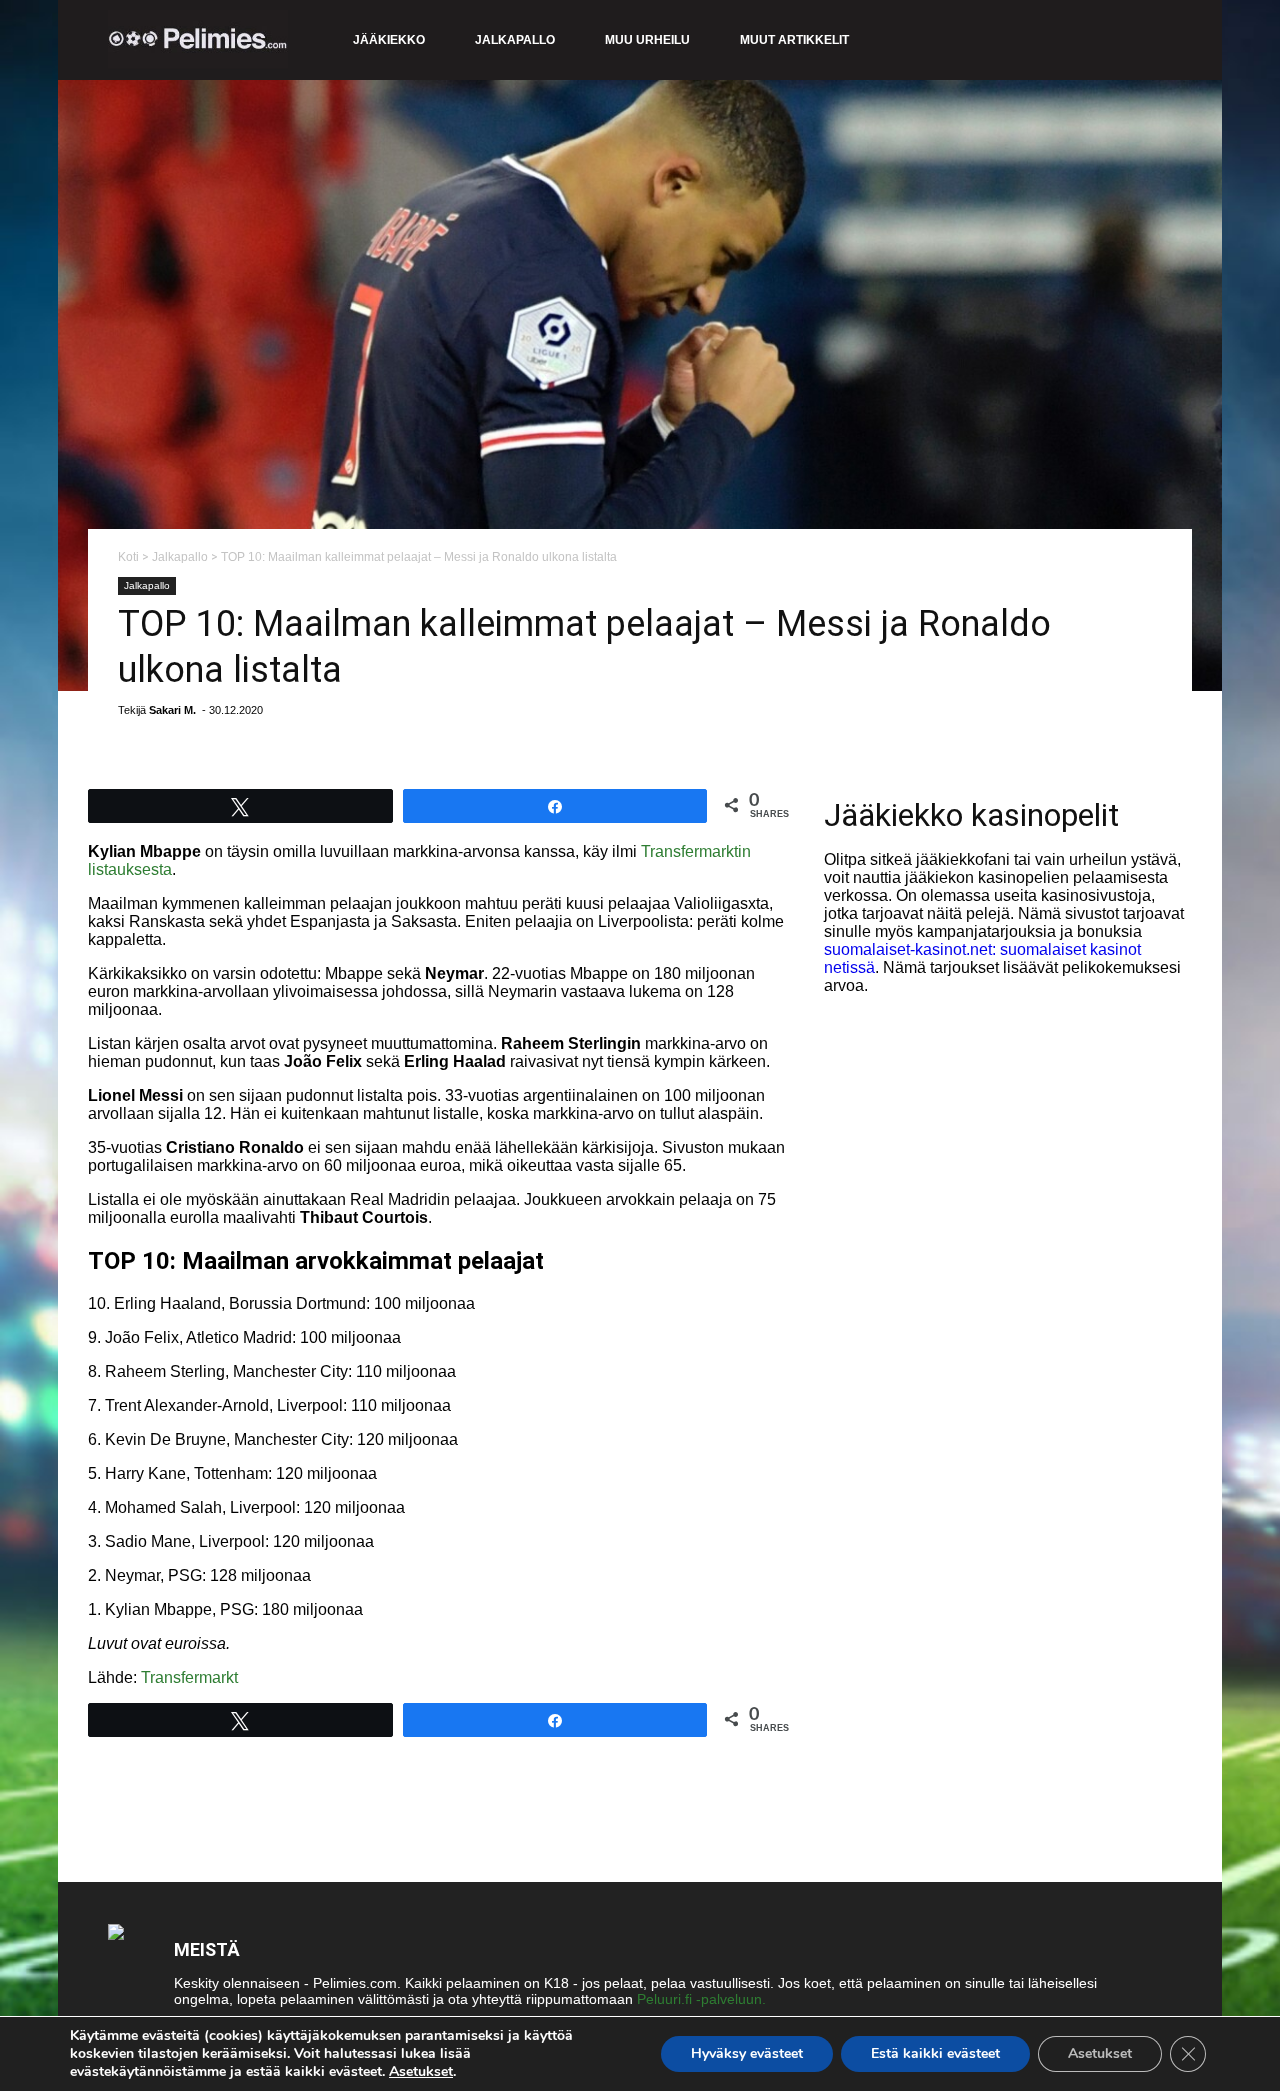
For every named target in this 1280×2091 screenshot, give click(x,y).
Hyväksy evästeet (747, 2053)
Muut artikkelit (794, 40)
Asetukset (421, 2072)
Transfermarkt (189, 1677)
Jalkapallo (515, 40)
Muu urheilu (647, 40)
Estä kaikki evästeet (935, 2053)
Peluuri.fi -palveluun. (701, 1999)
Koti (128, 557)
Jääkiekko (389, 40)
